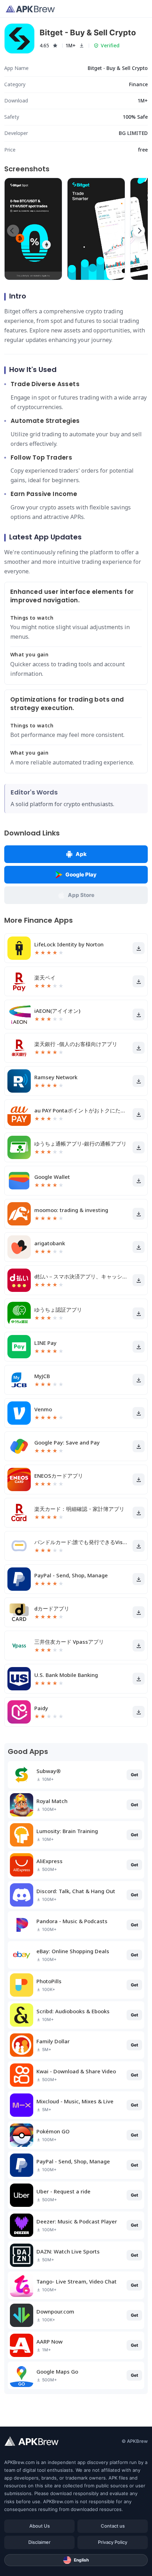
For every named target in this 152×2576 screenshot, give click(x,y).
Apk (81, 854)
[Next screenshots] (139, 231)
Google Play (81, 875)
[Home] (30, 9)
